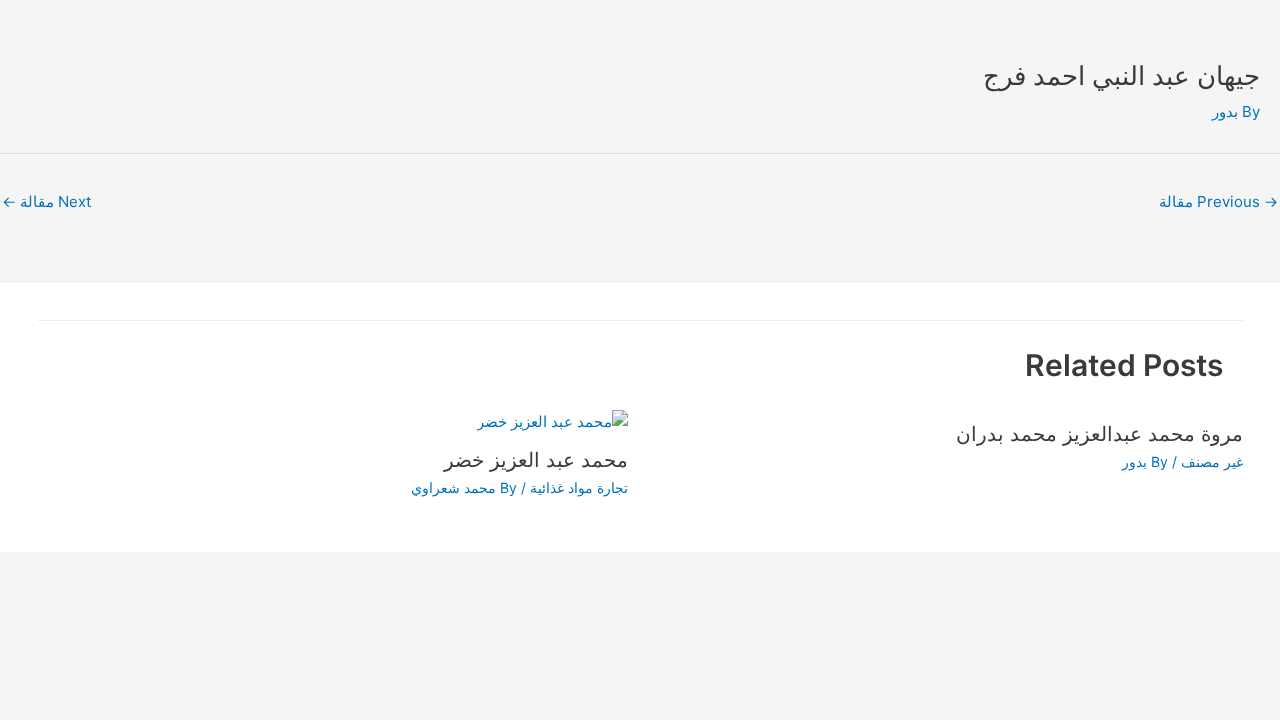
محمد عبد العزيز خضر (536, 460)
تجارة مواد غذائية (579, 487)
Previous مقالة (1218, 201)
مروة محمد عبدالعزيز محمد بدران (1099, 434)
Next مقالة (46, 201)
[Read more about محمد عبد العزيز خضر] (552, 420)
